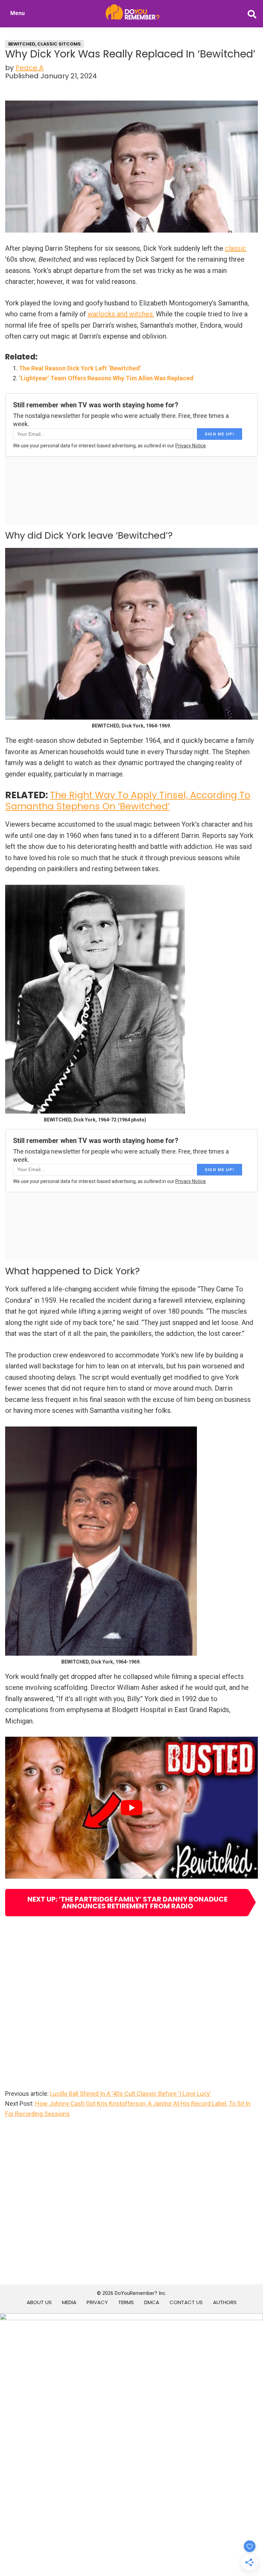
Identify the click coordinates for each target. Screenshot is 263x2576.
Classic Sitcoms (59, 44)
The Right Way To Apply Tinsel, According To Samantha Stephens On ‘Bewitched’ (128, 800)
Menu (17, 13)
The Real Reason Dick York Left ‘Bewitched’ (80, 368)
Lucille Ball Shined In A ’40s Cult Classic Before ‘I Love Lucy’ (130, 2094)
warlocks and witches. (121, 314)
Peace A (29, 68)
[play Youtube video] (131, 1808)
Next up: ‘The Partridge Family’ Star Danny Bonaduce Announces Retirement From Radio (127, 1903)
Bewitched (22, 44)
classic (236, 248)
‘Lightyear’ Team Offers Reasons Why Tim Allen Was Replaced (106, 378)
